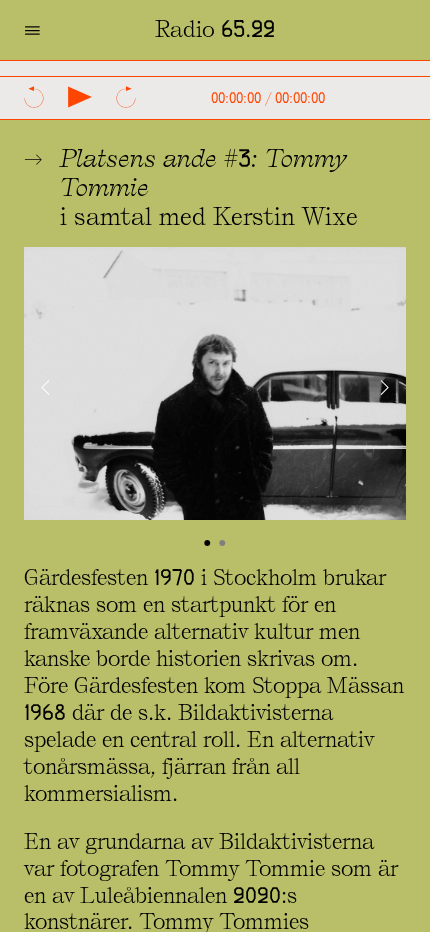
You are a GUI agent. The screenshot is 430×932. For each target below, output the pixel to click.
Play (80, 97)
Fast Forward (126, 97)
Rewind (34, 97)
